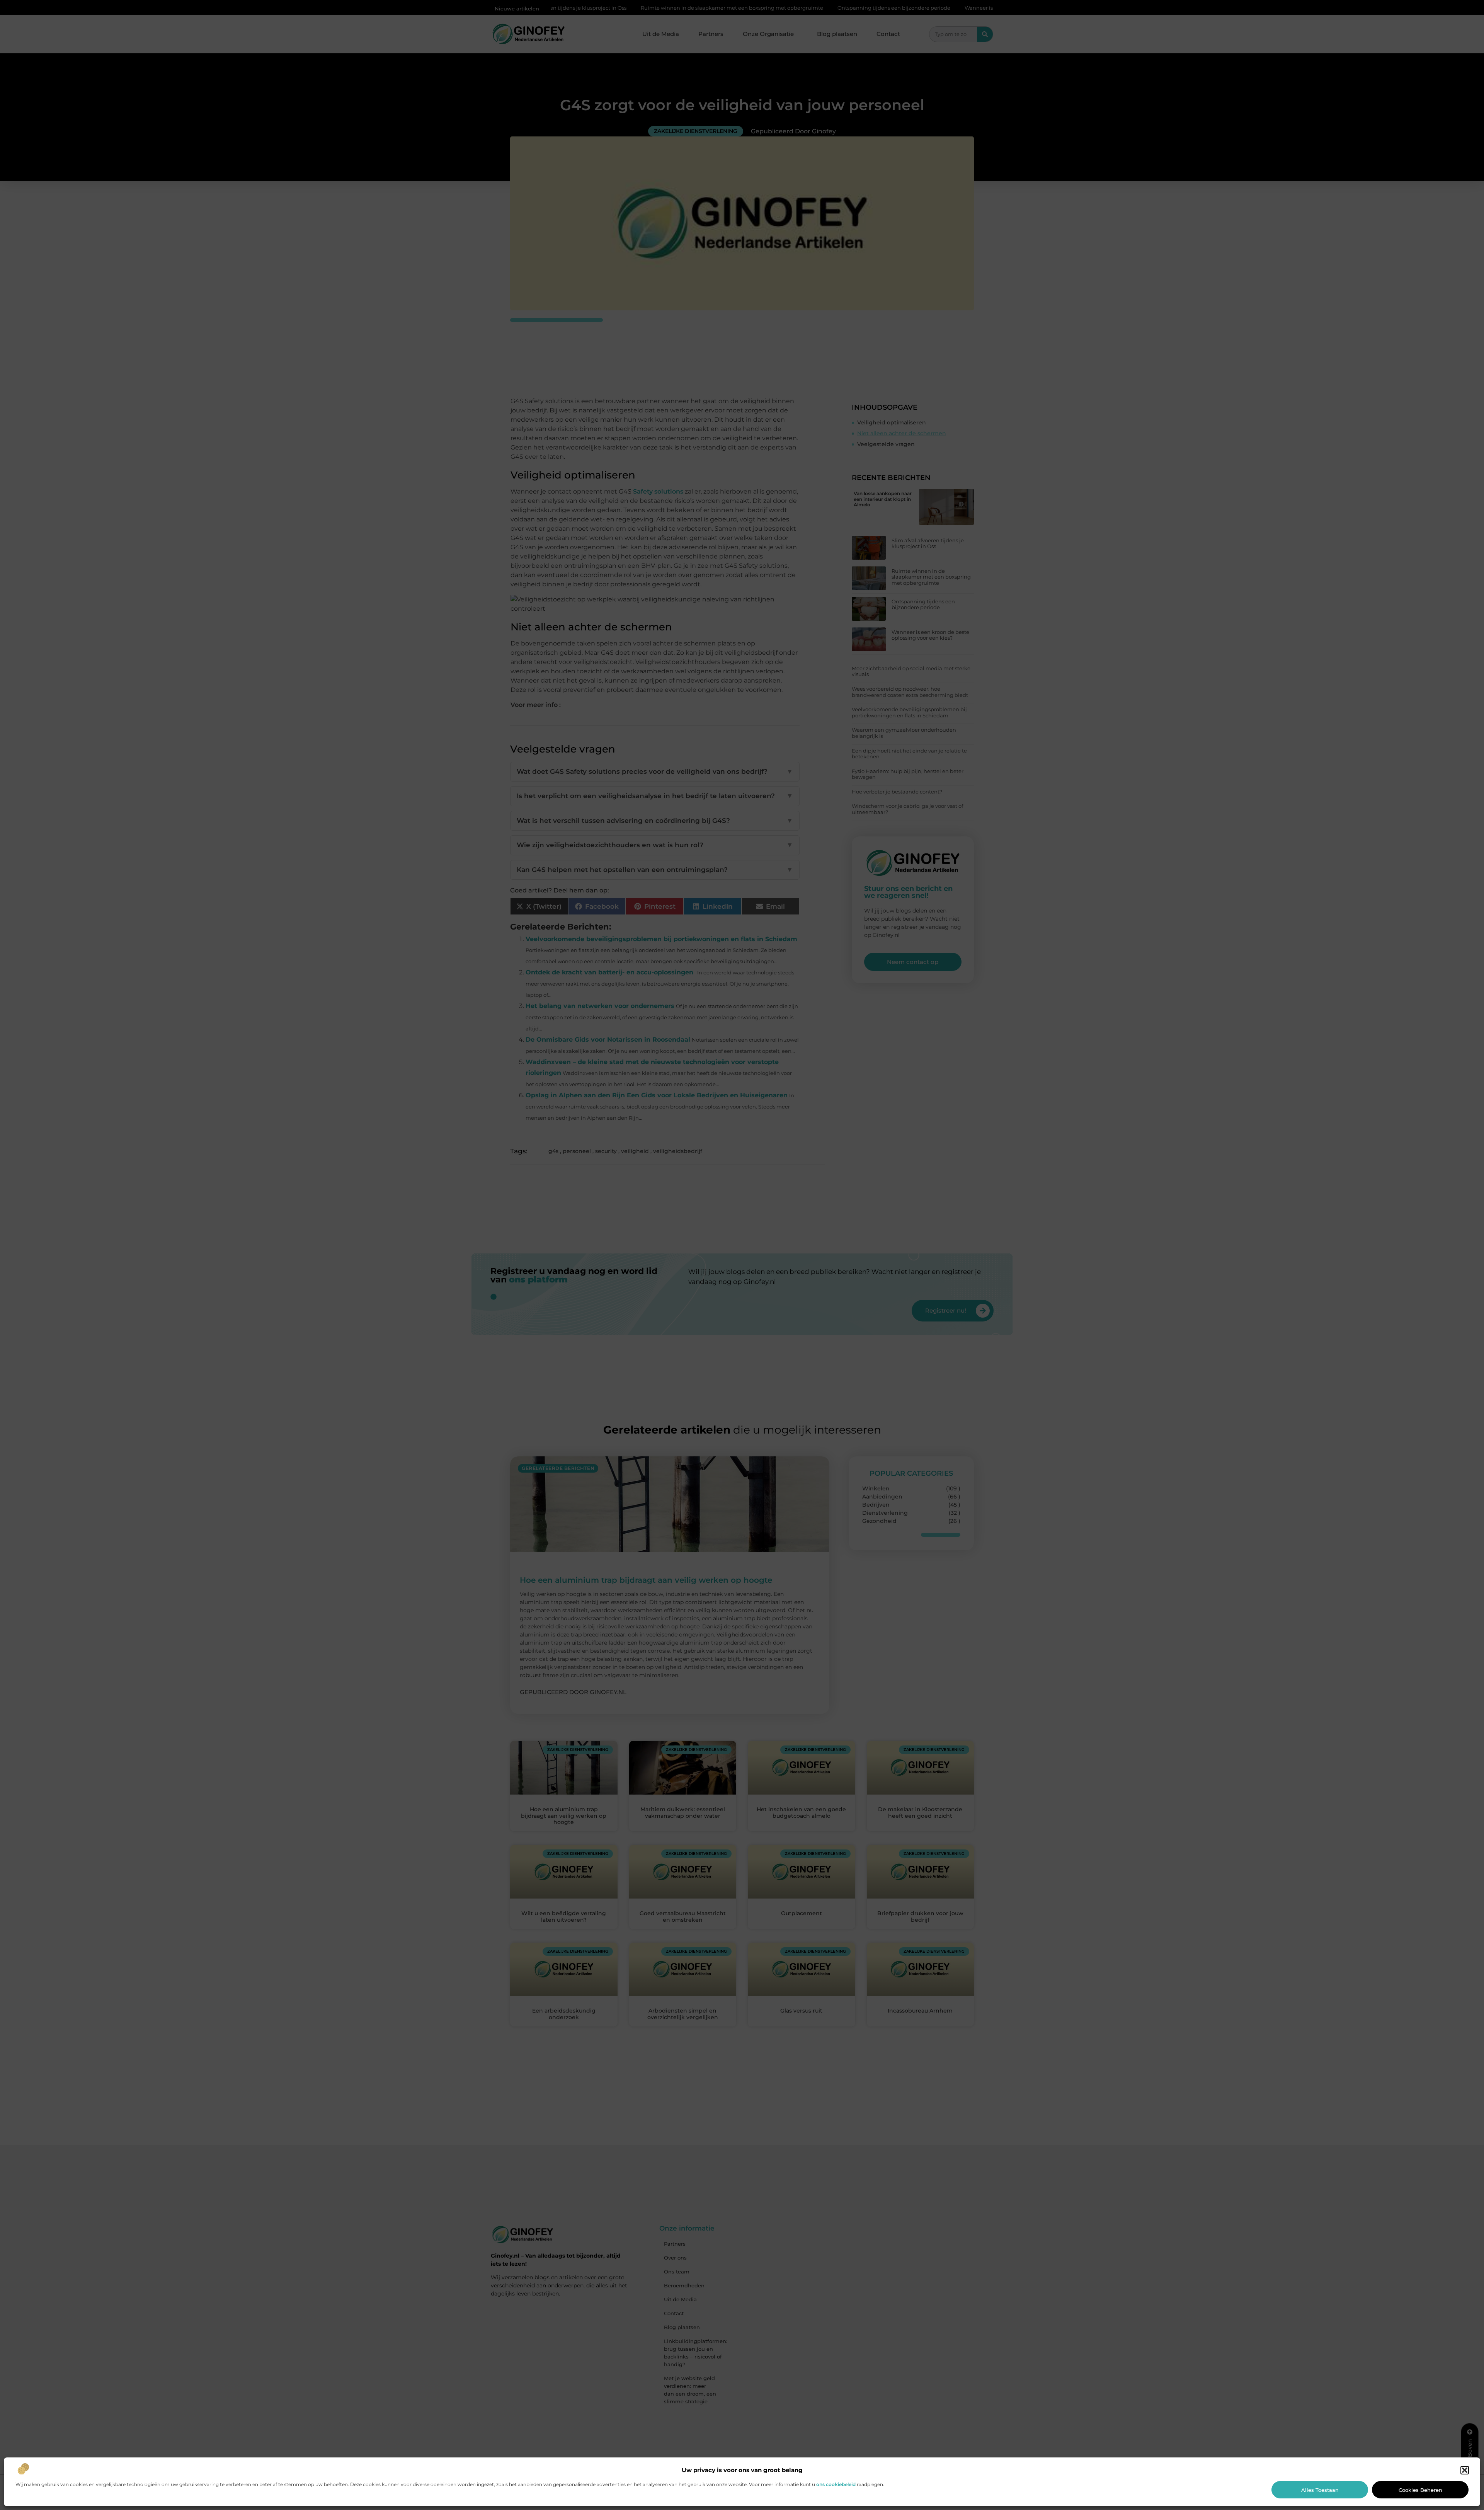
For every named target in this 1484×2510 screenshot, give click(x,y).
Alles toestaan (1320, 2490)
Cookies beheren (1420, 2490)
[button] (1465, 2470)
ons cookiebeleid (836, 2484)
